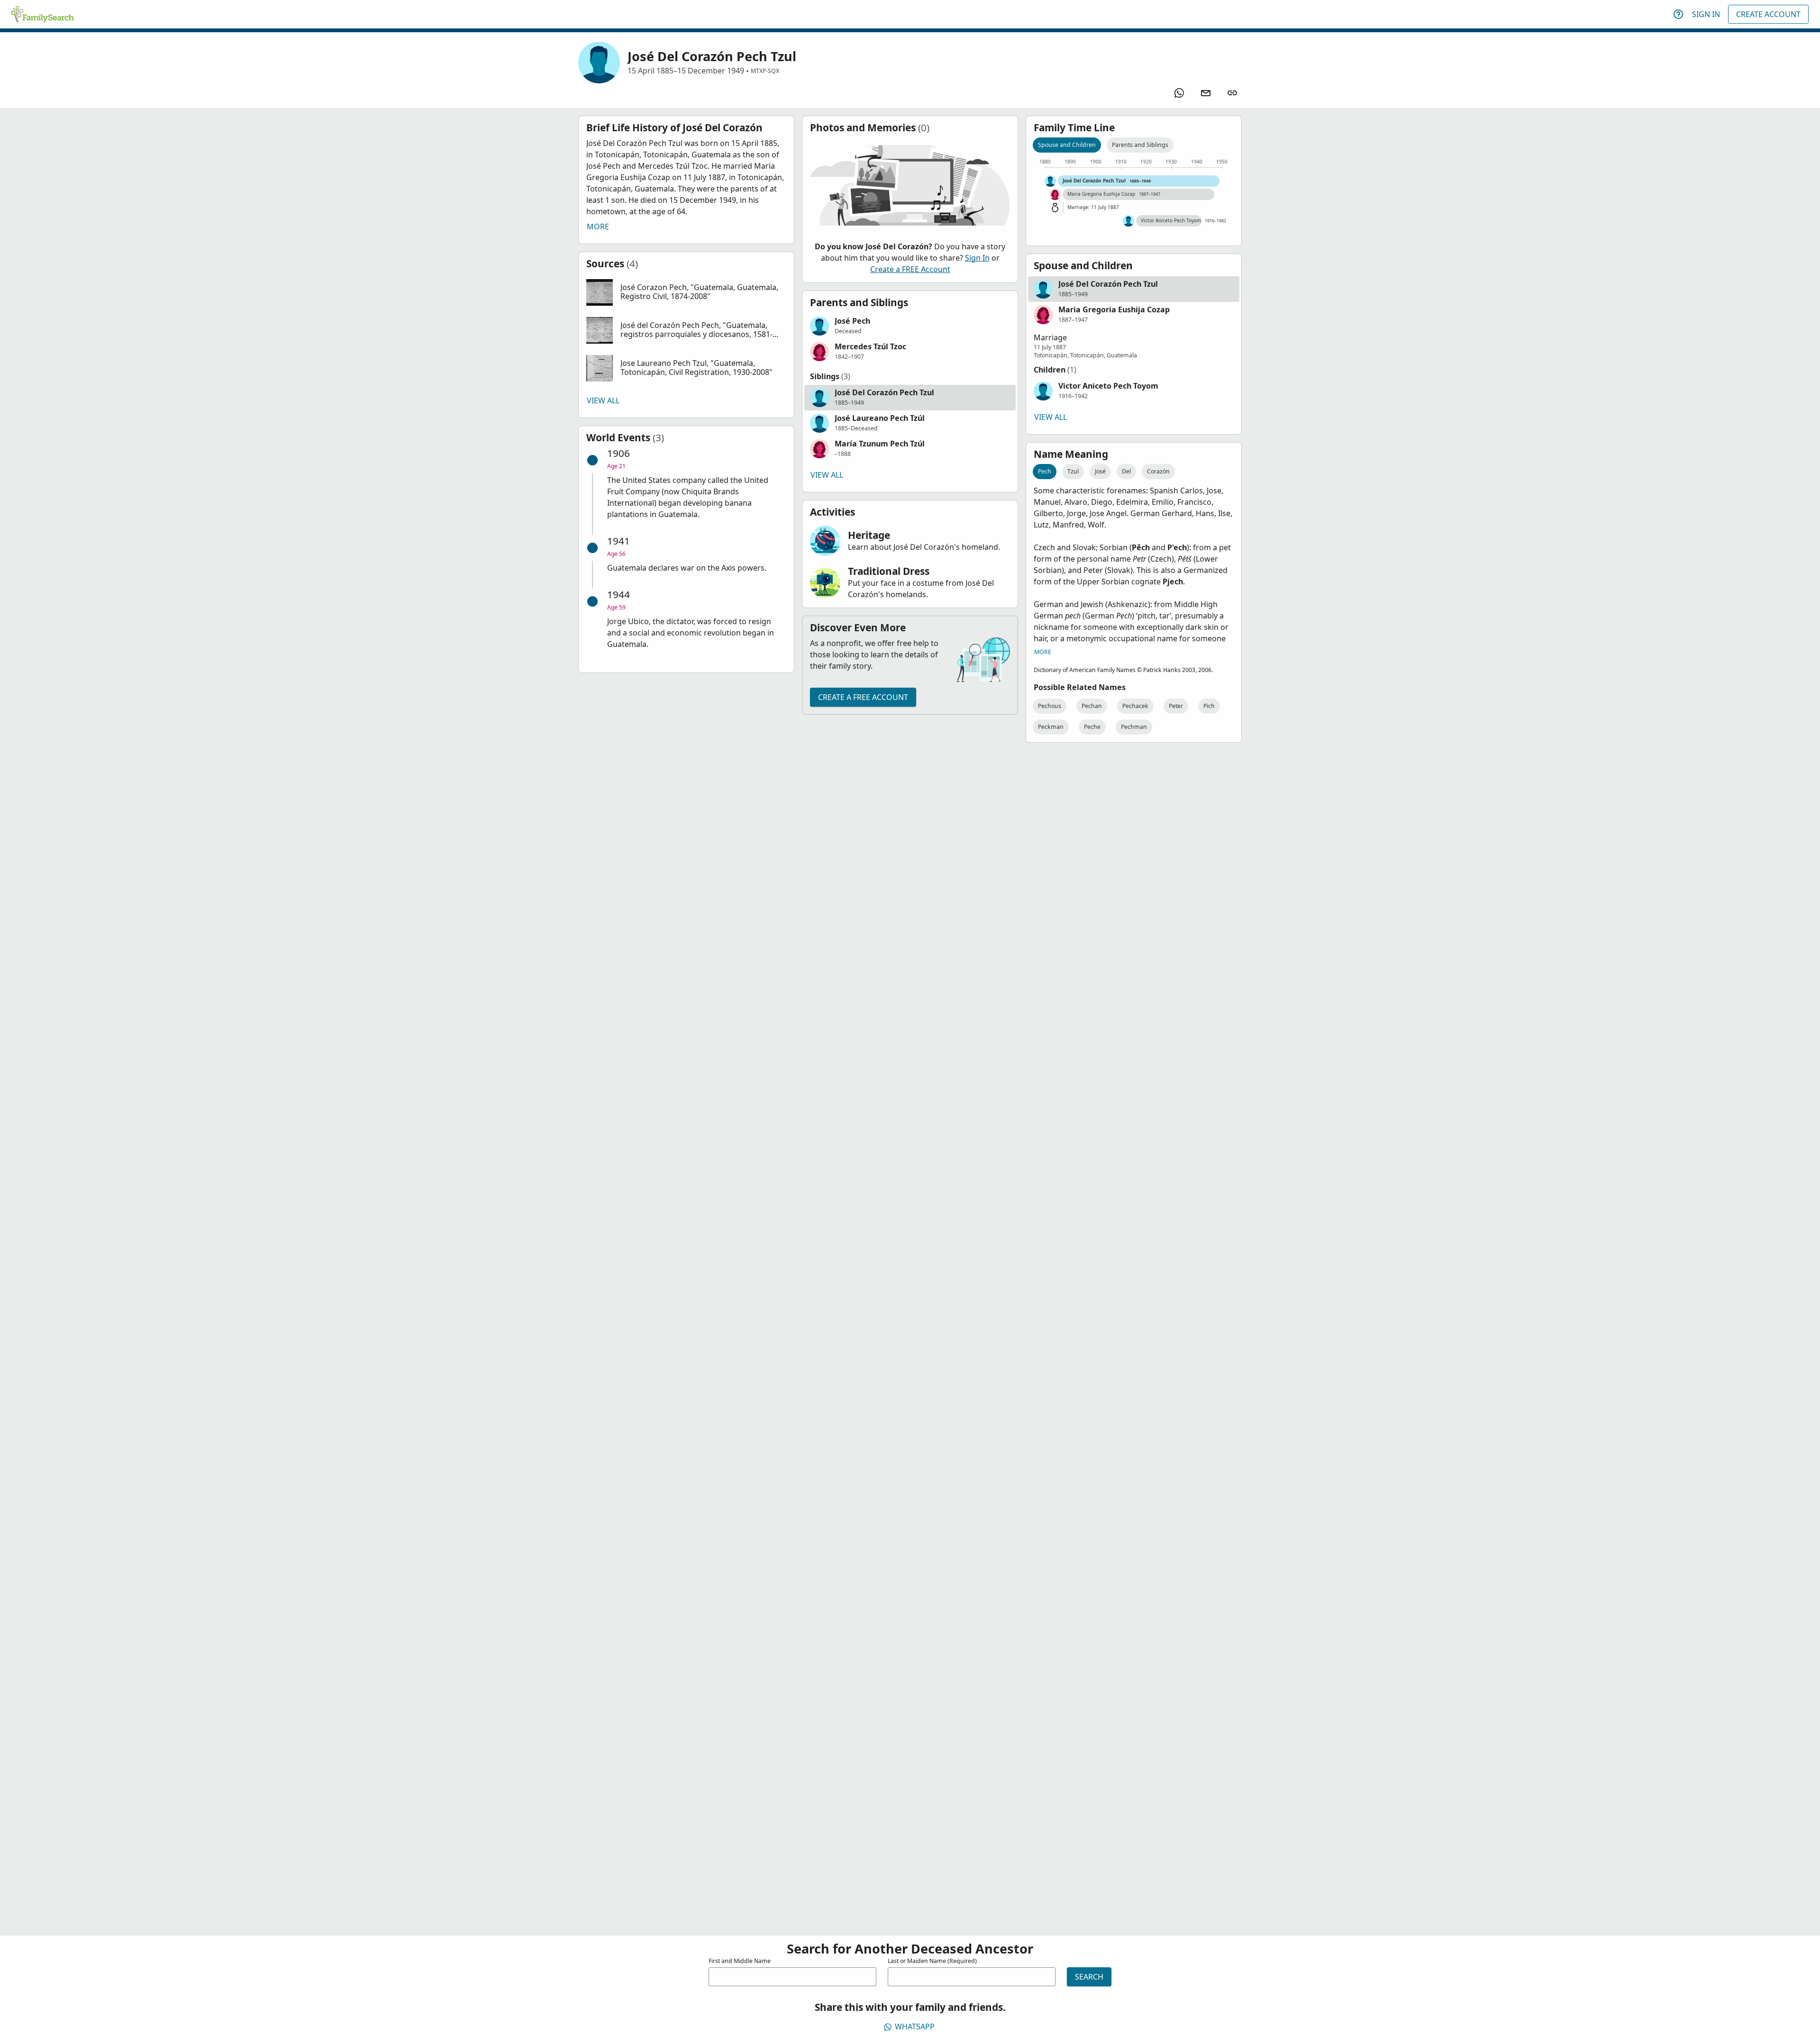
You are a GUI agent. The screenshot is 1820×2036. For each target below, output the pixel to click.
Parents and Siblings (1140, 145)
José (1100, 471)
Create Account (1768, 14)
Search (1089, 1977)
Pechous (1050, 706)
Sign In (1706, 14)
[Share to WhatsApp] (1179, 93)
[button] (686, 292)
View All (603, 400)
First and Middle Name (740, 1961)
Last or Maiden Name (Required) (932, 1961)
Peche (1092, 727)
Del (1126, 471)
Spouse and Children (1067, 145)
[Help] (1678, 14)
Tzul (1073, 471)
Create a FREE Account (910, 269)
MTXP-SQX (765, 71)
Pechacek (1135, 706)
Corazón (1158, 471)
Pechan (1092, 706)
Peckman (1051, 727)
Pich (1209, 706)
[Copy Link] (1232, 93)
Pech (1045, 471)
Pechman (1134, 727)
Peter (1176, 706)
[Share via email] (1206, 93)
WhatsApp (915, 2027)
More (598, 227)
